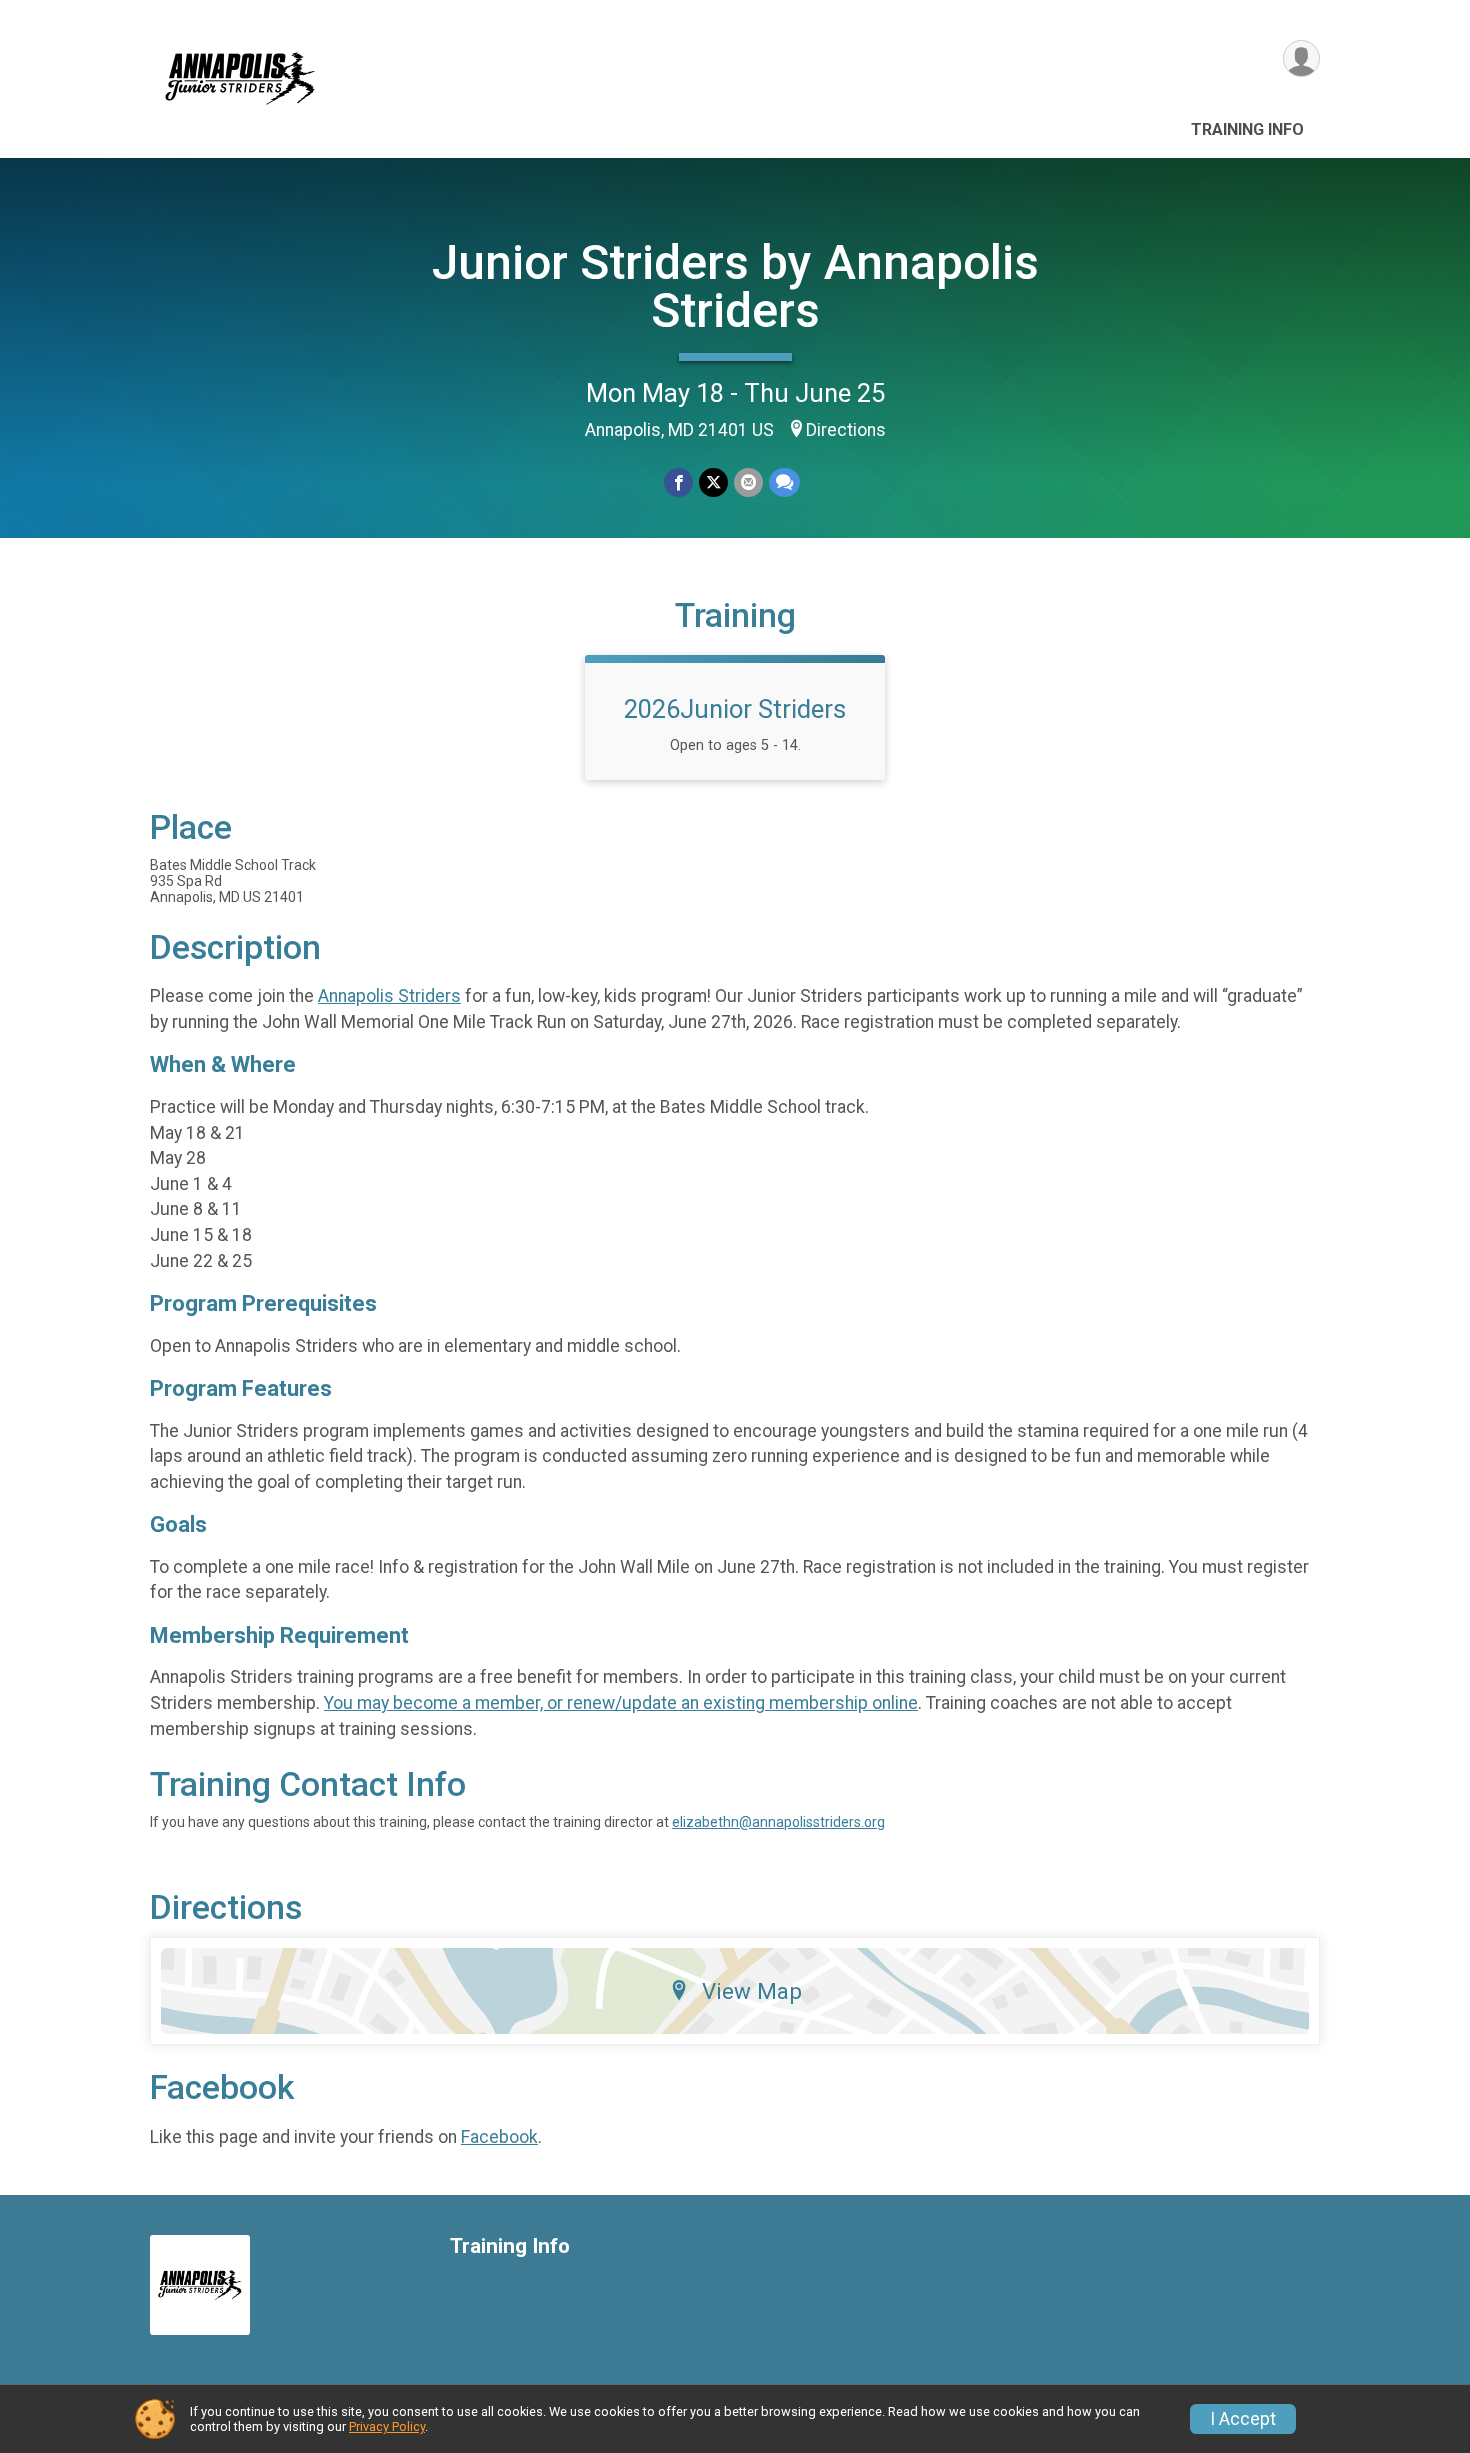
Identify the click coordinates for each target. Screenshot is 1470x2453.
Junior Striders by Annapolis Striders (735, 286)
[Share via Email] (748, 482)
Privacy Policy (387, 2426)
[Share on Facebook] (678, 482)
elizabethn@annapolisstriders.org (778, 1822)
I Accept (1243, 2419)
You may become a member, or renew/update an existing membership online (621, 1703)
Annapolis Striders (389, 996)
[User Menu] (1301, 58)
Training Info (1247, 129)
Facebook (499, 2137)
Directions (846, 430)
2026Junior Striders (735, 709)
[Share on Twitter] (713, 482)
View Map (752, 1991)
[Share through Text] (784, 482)
